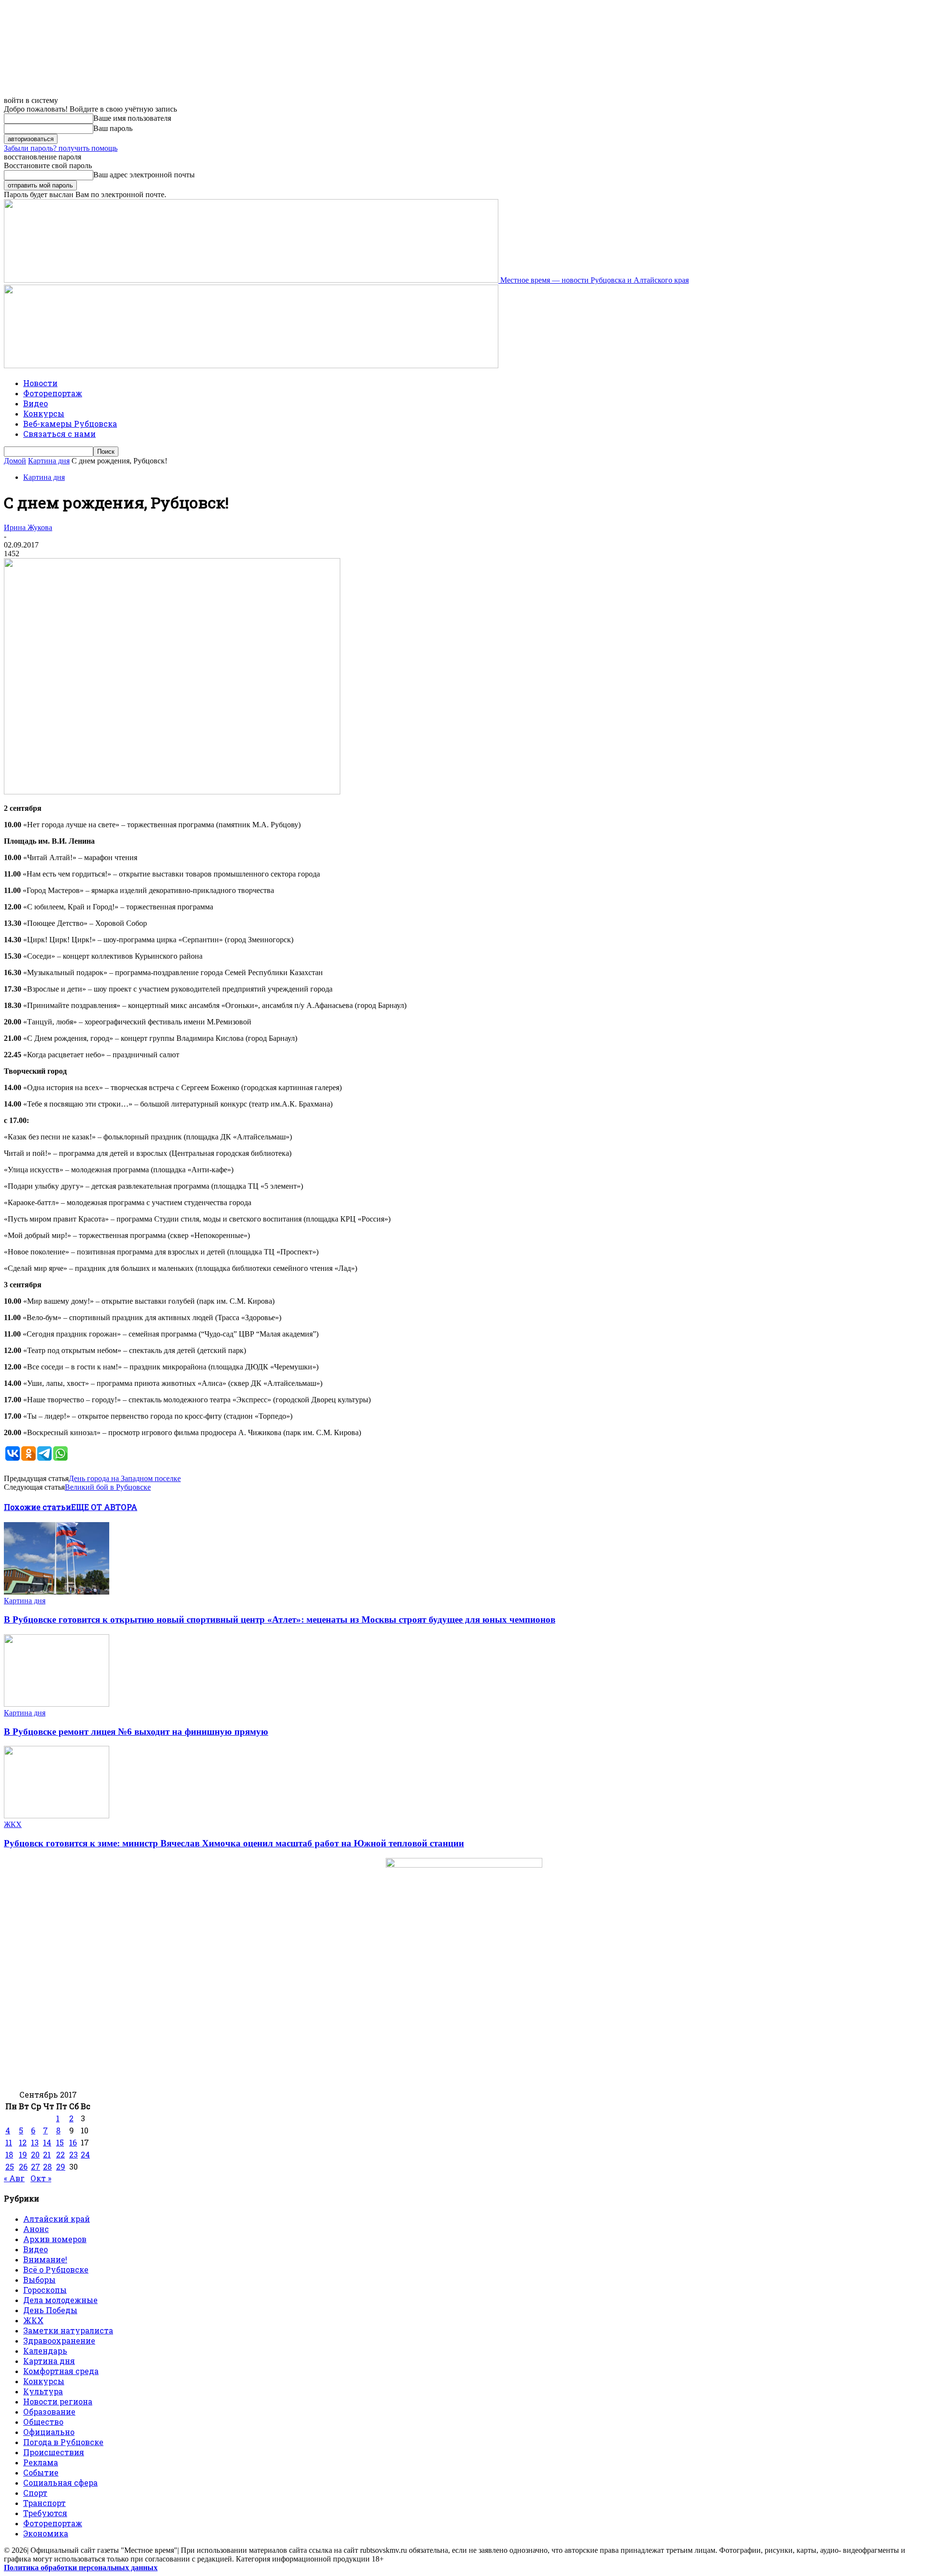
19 (23, 2154)
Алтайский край (57, 2219)
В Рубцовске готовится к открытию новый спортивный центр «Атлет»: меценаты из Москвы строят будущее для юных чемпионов (280, 1619)
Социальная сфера (60, 2482)
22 (60, 2154)
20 (35, 2154)
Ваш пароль (113, 128)
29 (61, 2166)
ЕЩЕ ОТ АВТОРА (104, 1507)
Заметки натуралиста (68, 2330)
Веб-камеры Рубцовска (70, 424)
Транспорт (44, 2503)
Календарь (45, 2351)
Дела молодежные (60, 2300)
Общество (43, 2422)
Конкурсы (44, 413)
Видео (36, 403)
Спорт (35, 2493)
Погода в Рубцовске (63, 2442)
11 (9, 2142)
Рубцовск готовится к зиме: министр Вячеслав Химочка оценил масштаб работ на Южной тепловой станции (234, 1843)
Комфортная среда (61, 2371)
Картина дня (49, 461)
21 (47, 2154)
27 (36, 2166)
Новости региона (58, 2401)
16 (73, 2142)
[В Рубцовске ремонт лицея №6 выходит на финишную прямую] (57, 1704)
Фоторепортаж (53, 393)
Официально (49, 2432)
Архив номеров (55, 2239)
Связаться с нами (59, 434)
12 (23, 2142)
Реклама (41, 2462)
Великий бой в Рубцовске (108, 1487)
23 (73, 2154)
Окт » (41, 2178)
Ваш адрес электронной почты (144, 175)
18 (9, 2154)
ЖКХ (13, 1824)
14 (47, 2142)
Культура (43, 2391)
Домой (15, 461)
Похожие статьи (37, 1507)
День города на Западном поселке (125, 1478)
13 (35, 2142)
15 (60, 2142)
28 (47, 2166)
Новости (40, 383)
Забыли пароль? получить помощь (61, 148)
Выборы (39, 2280)
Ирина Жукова (28, 527)
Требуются (45, 2513)
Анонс (36, 2229)
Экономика (46, 2533)
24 (85, 2154)
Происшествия (54, 2452)
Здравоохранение (59, 2340)
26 (23, 2166)
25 (10, 2166)
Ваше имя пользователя (132, 118)
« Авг (14, 2178)
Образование (49, 2411)
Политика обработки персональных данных (81, 2568)
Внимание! (45, 2259)
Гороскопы (45, 2290)
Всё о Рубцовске (56, 2269)
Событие (41, 2472)
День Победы (50, 2310)
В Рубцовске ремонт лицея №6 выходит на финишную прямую (136, 1732)
